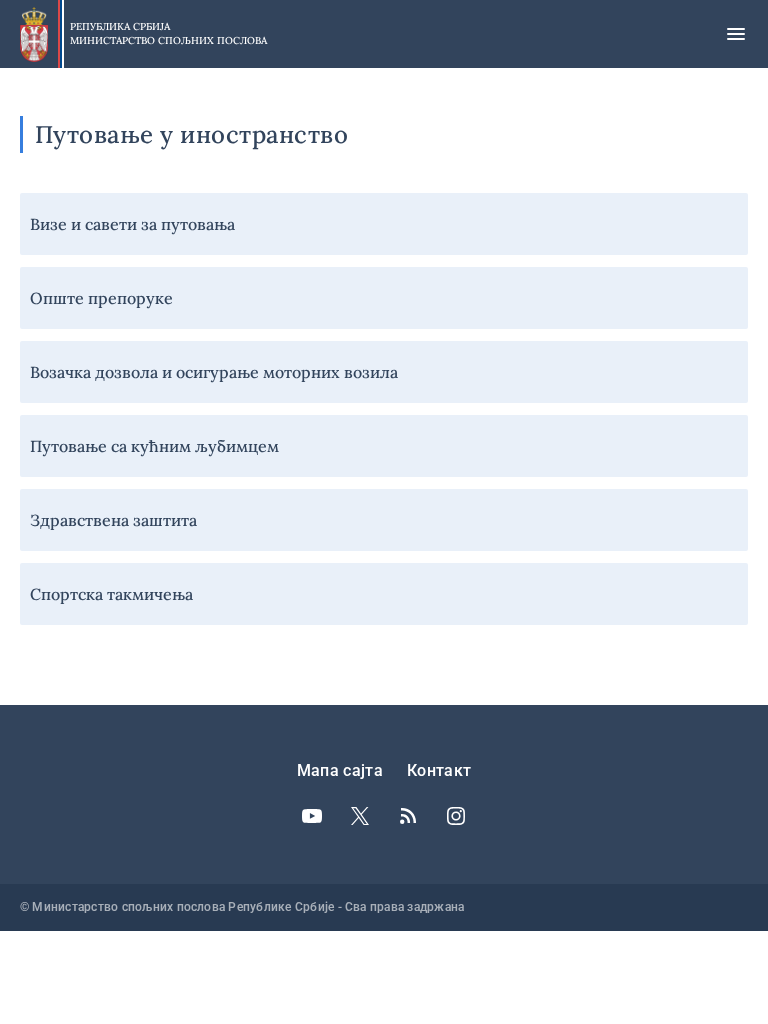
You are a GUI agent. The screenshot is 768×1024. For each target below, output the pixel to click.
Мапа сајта (340, 770)
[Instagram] (456, 816)
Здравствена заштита (113, 520)
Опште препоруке (101, 298)
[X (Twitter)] (360, 816)
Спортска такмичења (111, 594)
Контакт (439, 770)
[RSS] (408, 816)
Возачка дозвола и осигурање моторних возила (214, 372)
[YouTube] (312, 816)
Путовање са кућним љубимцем (154, 446)
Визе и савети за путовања (132, 224)
